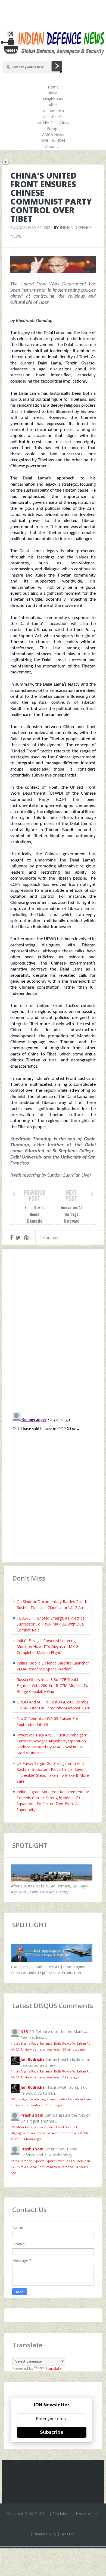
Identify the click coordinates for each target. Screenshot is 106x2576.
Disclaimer (62, 2514)
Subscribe (52, 2432)
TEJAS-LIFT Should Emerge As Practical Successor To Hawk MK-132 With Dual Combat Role (51, 1624)
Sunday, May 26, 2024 (31, 227)
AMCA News (53, 135)
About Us (53, 147)
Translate (53, 2368)
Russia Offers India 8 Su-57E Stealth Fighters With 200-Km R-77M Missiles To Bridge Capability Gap (52, 1685)
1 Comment (50, 1237)
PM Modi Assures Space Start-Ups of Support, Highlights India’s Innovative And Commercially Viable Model (50, 2133)
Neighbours (53, 99)
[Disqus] (53, 1332)
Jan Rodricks (32, 2059)
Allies (53, 105)
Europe (53, 129)
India (53, 93)
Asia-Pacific (53, 117)
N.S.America (53, 111)
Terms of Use (87, 2514)
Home (53, 87)
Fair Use (67, 2534)
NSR (24, 2031)
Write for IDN (53, 141)
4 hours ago (32, 2139)
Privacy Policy (44, 2534)
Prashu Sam (32, 2115)
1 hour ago (71, 2077)
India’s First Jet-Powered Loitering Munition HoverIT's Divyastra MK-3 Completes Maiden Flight (47, 1646)
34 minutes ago (74, 2049)
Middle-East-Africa (53, 123)
